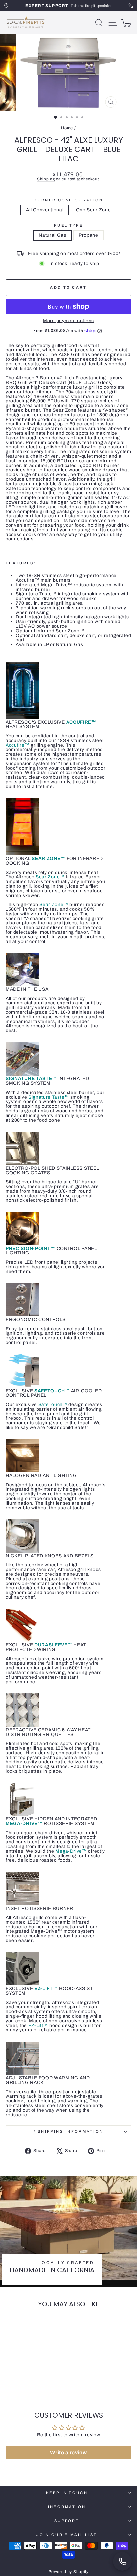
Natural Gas (52, 235)
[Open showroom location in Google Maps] (6, 6)
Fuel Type (68, 225)
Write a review (68, 2453)
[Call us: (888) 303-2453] (122, 2561)
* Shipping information (69, 2131)
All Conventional (45, 210)
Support (67, 2521)
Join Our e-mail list (67, 2535)
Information (67, 2507)
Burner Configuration (68, 200)
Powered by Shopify (68, 2572)
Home (67, 128)
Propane (89, 235)
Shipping (46, 179)
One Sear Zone (94, 210)
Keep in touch (67, 2493)
